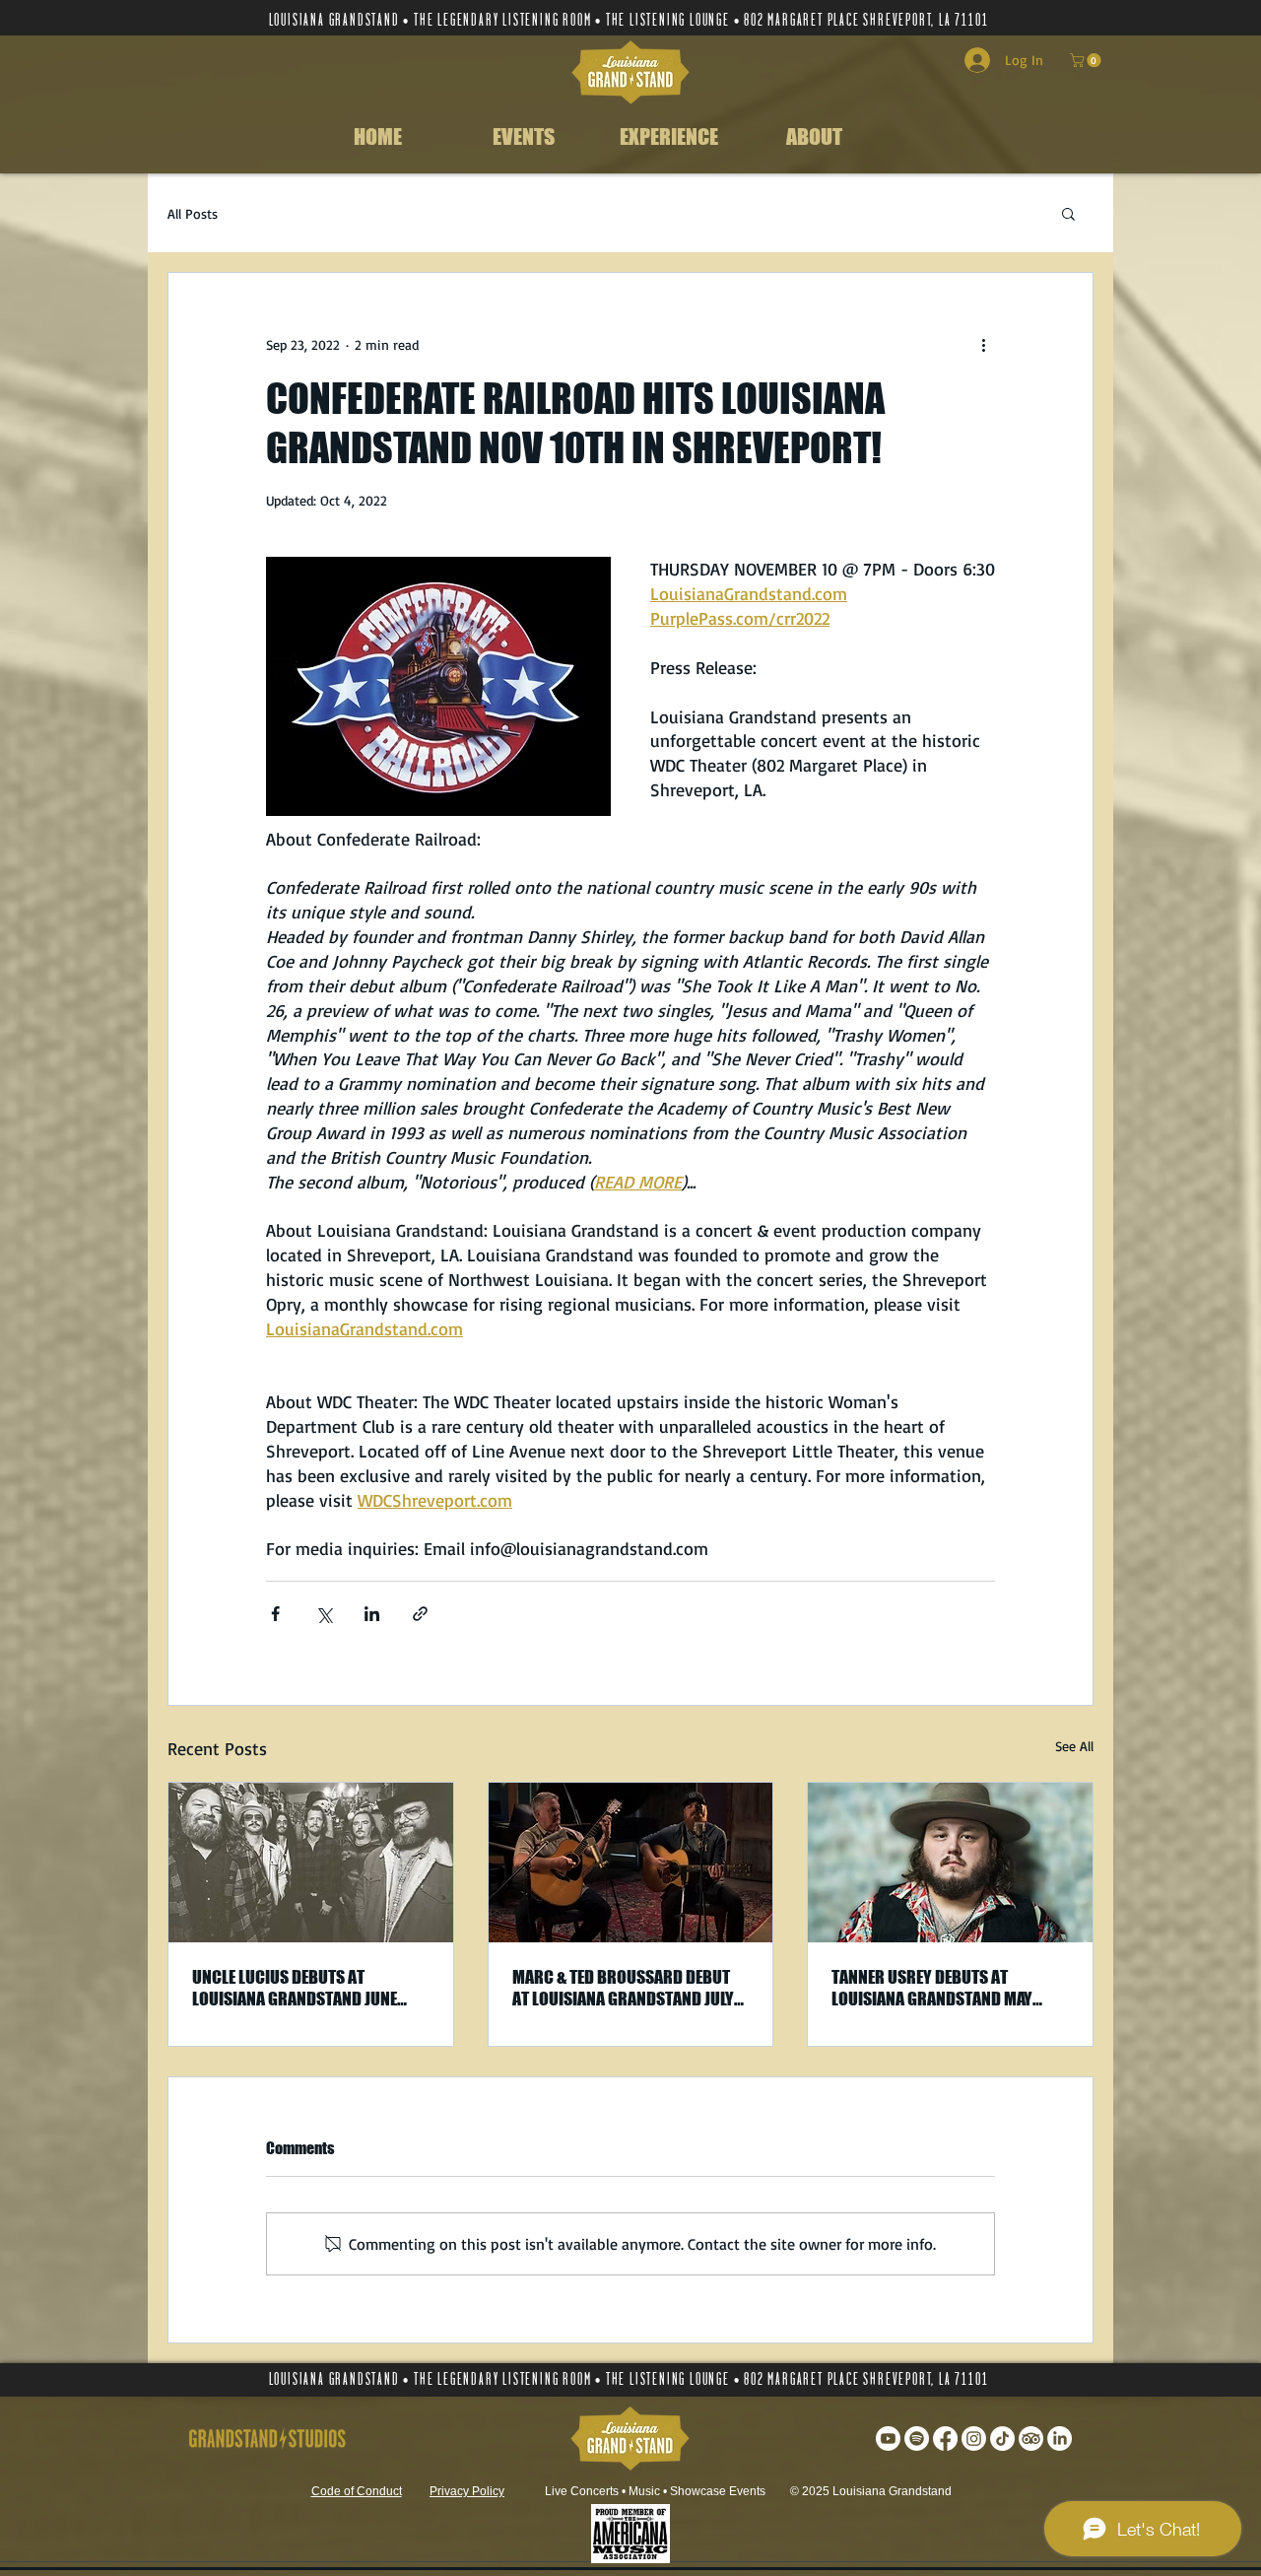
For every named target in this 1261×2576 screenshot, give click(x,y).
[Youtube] (888, 2439)
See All (1074, 1746)
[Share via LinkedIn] (372, 1614)
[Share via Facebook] (275, 1614)
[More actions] (983, 344)
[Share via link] (420, 1614)
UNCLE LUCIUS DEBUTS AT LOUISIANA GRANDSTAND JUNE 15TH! (295, 1988)
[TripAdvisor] (1031, 2439)
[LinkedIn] (1060, 2439)
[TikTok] (1002, 2439)
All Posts (193, 213)
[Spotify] (917, 2439)
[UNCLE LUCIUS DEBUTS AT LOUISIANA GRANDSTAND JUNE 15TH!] (311, 1863)
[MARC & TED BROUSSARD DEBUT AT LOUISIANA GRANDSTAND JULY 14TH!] (631, 1863)
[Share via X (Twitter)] (324, 1614)
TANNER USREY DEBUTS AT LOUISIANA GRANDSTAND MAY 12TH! (932, 1988)
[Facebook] (945, 2439)
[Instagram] (974, 2439)
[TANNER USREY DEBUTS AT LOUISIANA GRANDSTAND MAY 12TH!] (950, 1863)
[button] (1087, 60)
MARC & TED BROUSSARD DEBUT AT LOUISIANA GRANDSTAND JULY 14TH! (623, 1988)
